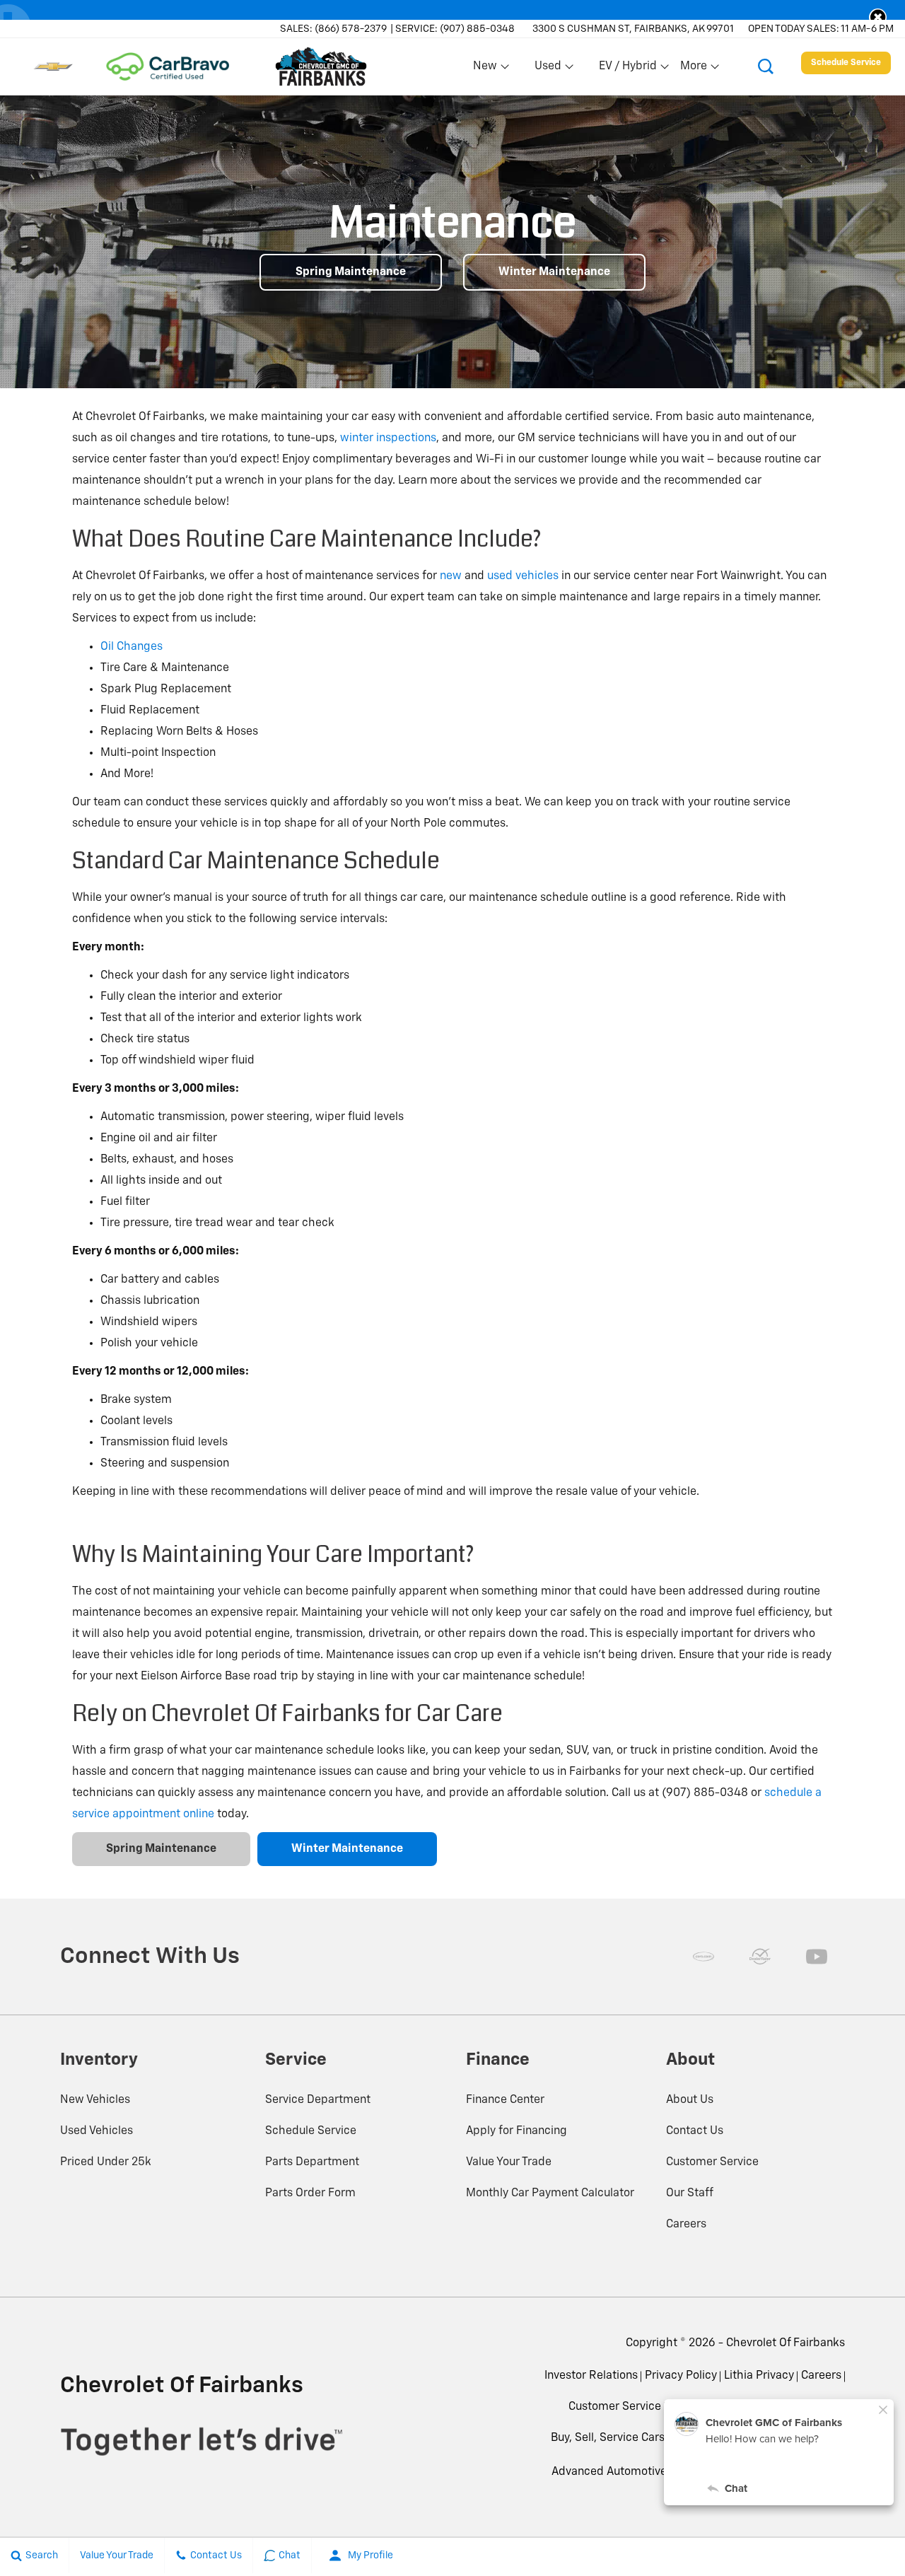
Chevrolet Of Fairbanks (786, 2343)
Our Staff (690, 2193)
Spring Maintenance (351, 272)
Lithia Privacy (759, 2376)
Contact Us (695, 2131)
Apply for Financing (516, 2131)
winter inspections (388, 438)
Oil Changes (132, 647)
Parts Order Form (310, 2193)
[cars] (703, 1957)
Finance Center (505, 2100)
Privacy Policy (681, 2376)
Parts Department (312, 2162)
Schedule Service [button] (846, 63)
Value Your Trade (509, 2162)
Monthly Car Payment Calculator (550, 2193)
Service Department (318, 2100)
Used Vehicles (97, 2131)
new (451, 576)
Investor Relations (591, 2376)
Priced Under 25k (106, 2162)
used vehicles (523, 576)
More (694, 69)
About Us (690, 2100)
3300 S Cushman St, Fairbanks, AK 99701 (633, 29)
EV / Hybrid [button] (627, 69)
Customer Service (712, 2162)
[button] (878, 17)
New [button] (487, 69)
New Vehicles (95, 2100)
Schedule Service (311, 2131)
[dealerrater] (760, 1957)
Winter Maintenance (554, 272)
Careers (686, 2225)
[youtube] (817, 1957)
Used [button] (549, 69)
